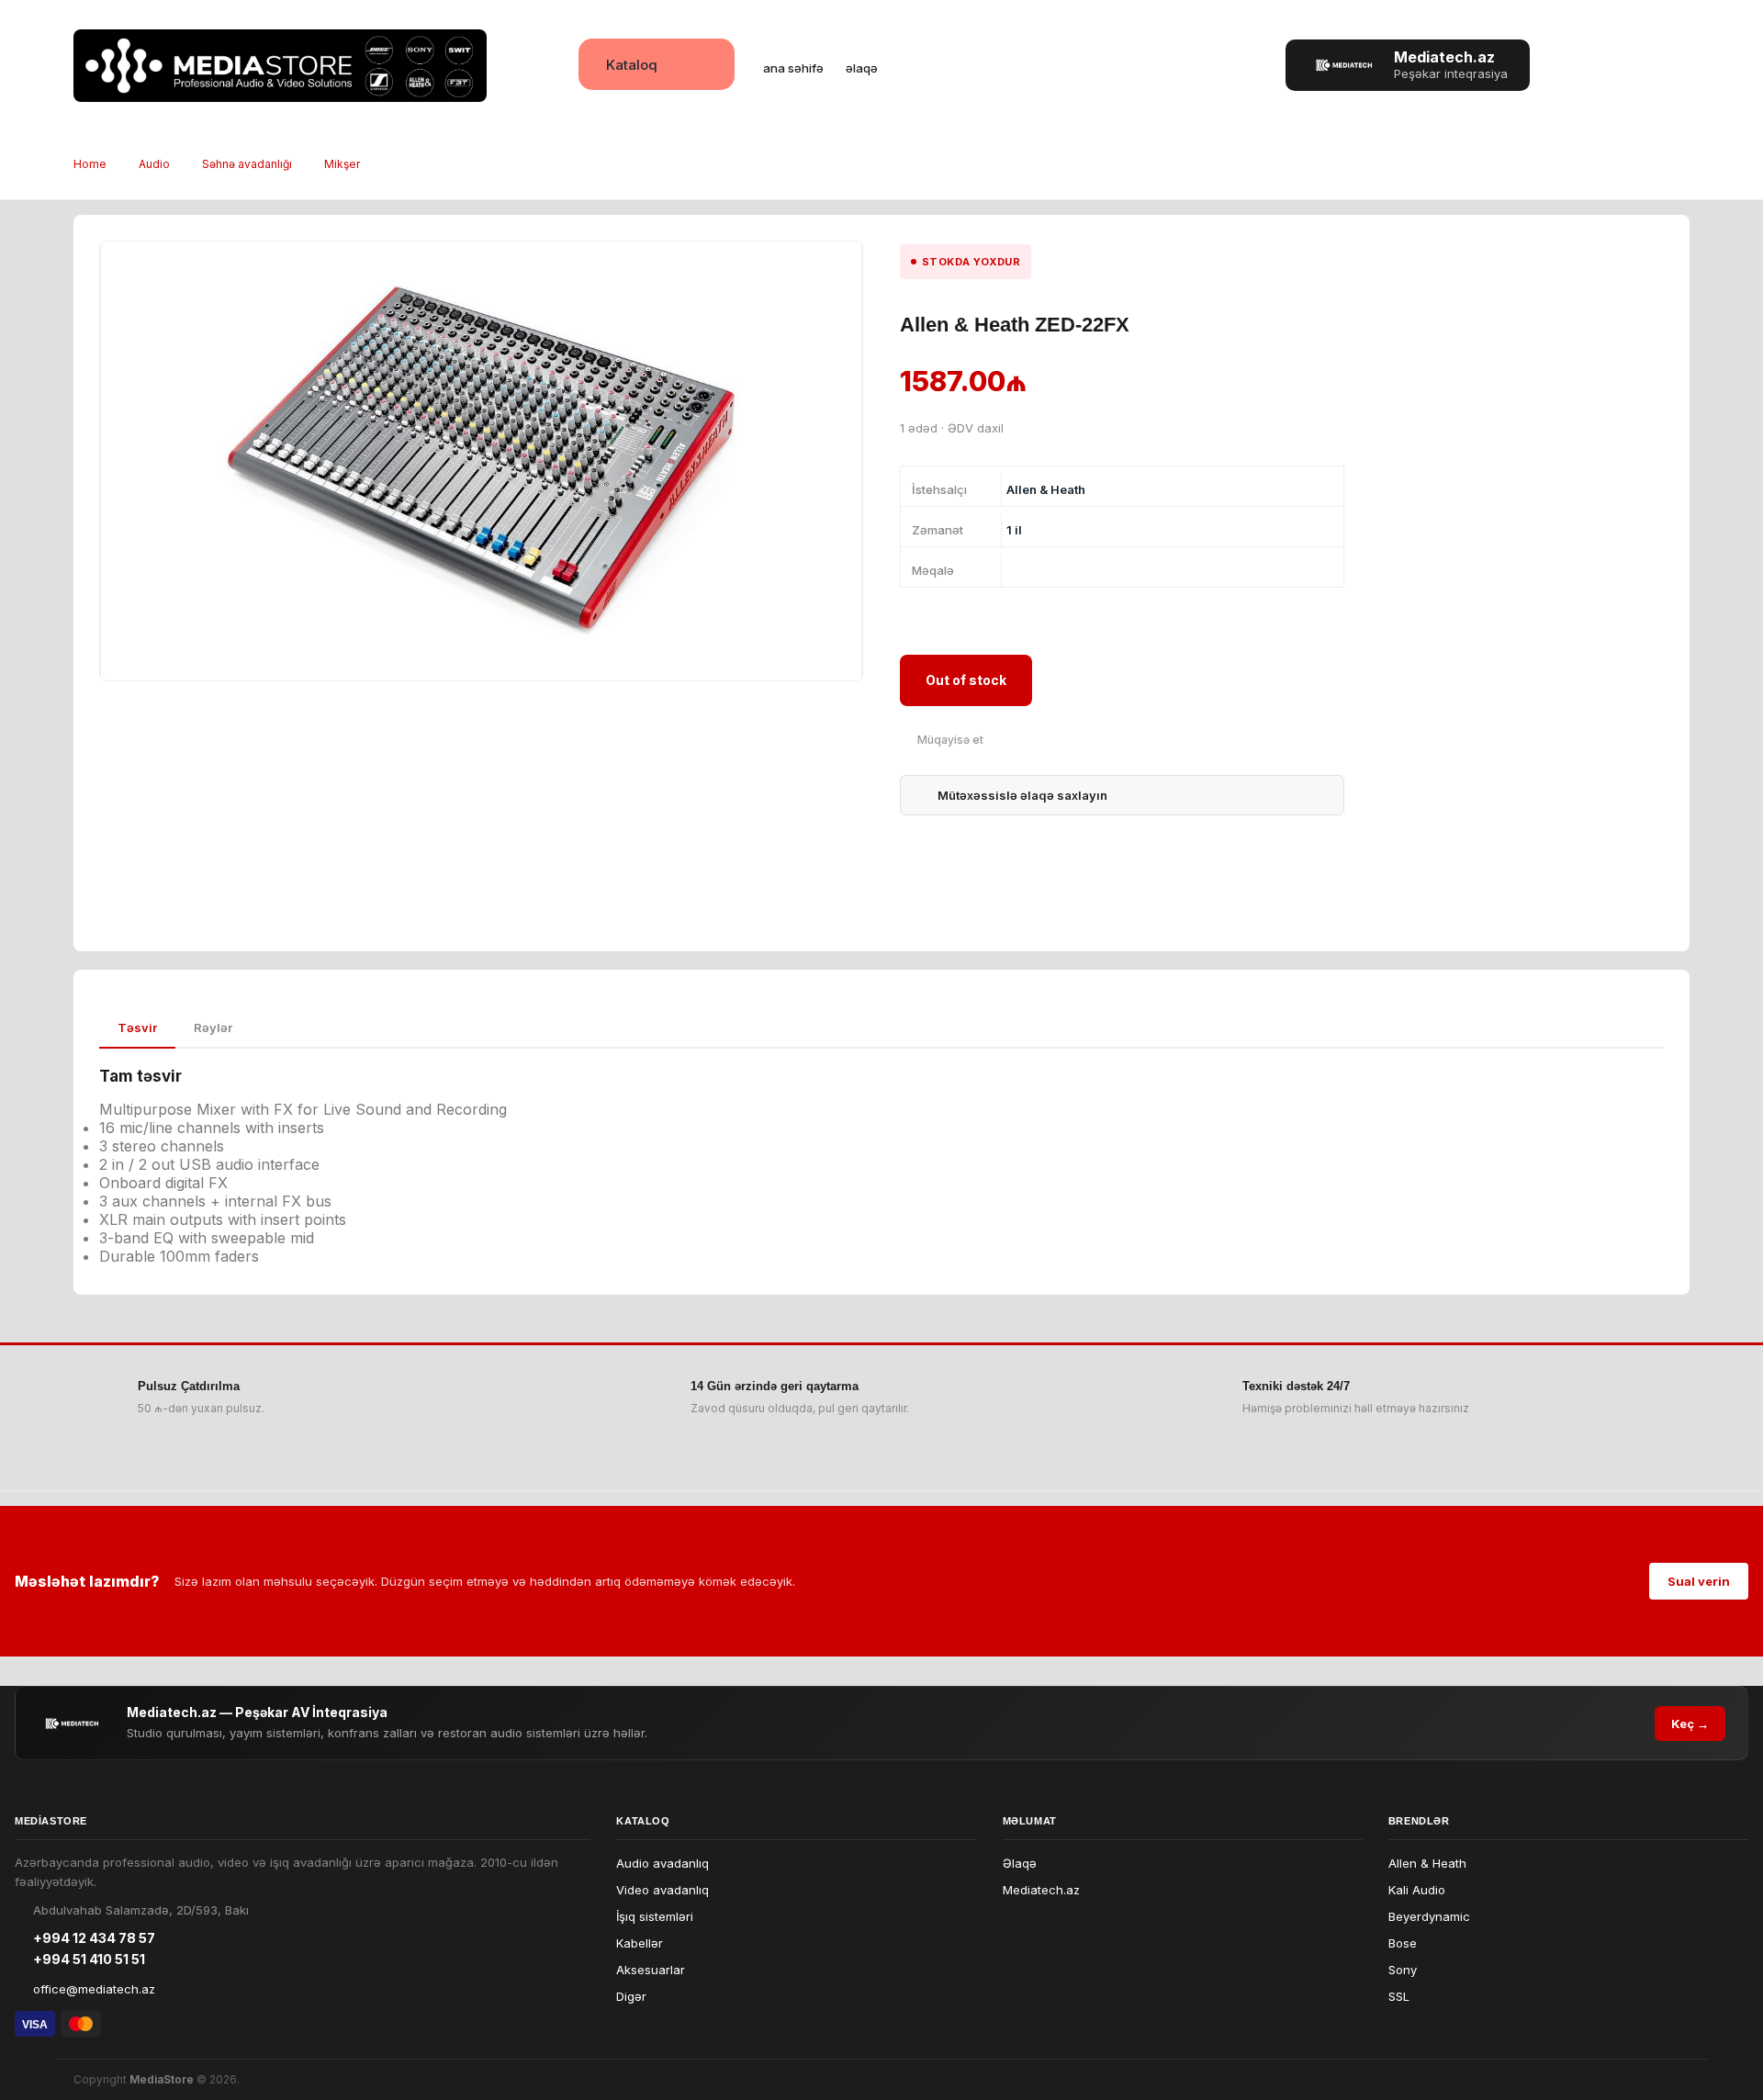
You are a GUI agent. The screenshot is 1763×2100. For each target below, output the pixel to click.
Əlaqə (1020, 1863)
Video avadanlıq (663, 1890)
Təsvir (137, 1028)
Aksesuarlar (651, 1970)
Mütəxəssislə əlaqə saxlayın (1022, 795)
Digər (631, 1996)
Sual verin (1699, 1581)
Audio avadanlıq (663, 1863)
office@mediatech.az (94, 1989)
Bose (1403, 1943)
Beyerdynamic (1429, 1916)
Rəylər (213, 1028)
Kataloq (632, 65)
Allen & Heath (1427, 1863)
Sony (1403, 1970)
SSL (1399, 1996)
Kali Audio (1417, 1890)
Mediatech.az (1041, 1890)
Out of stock (966, 680)
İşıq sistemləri (655, 1916)
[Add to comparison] (942, 740)
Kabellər (640, 1943)
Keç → (1690, 1724)
